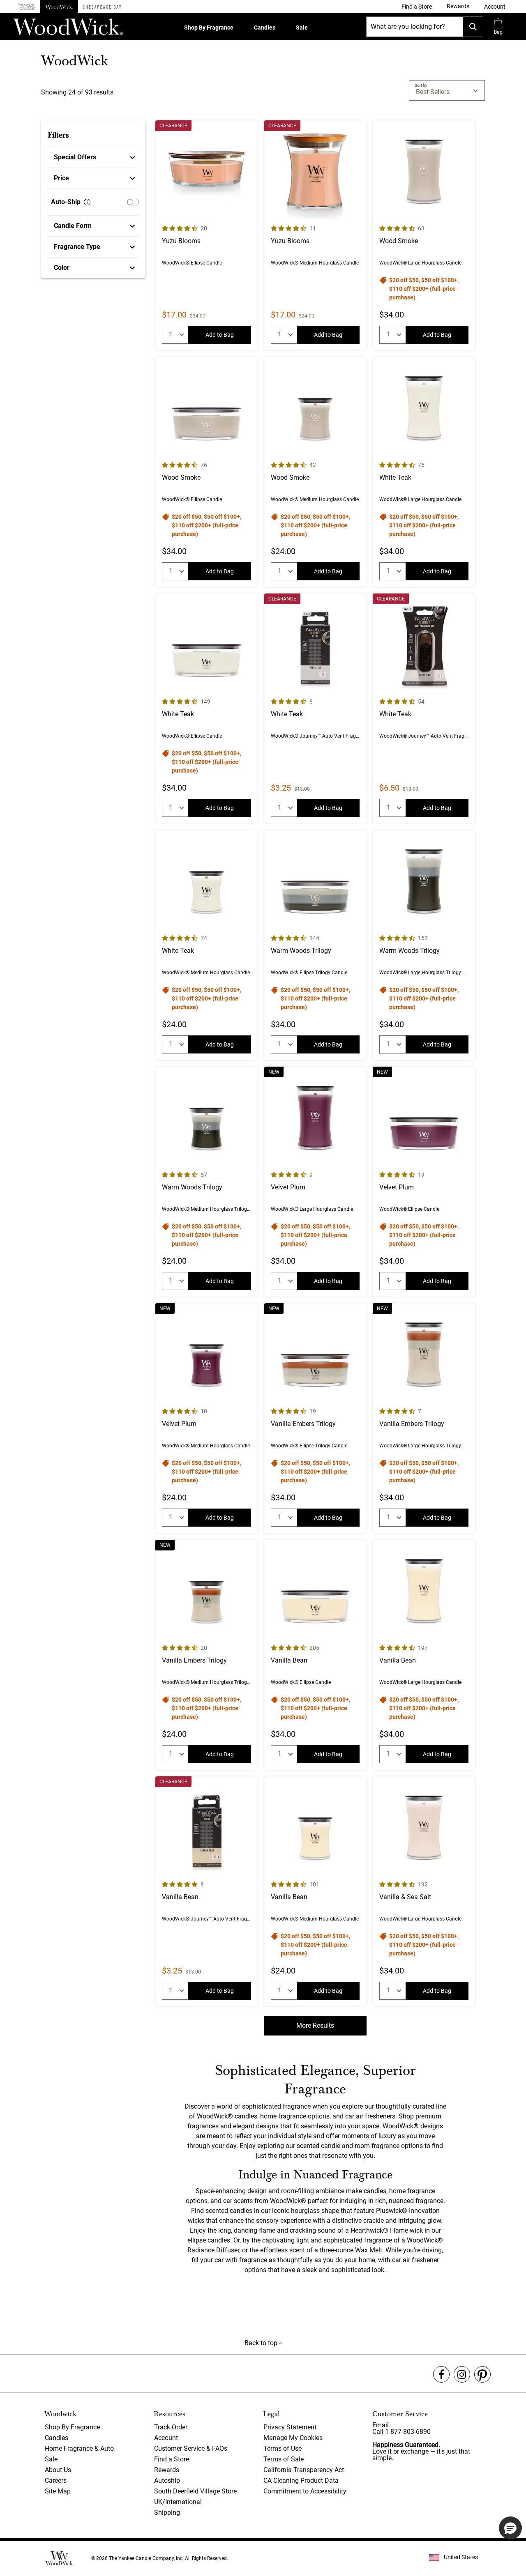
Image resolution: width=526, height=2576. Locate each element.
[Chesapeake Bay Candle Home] (102, 7)
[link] (417, 7)
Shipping (167, 2513)
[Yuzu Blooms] (206, 235)
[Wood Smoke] (424, 235)
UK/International (178, 2502)
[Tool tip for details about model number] (87, 202)
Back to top (262, 2343)
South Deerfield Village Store (195, 2491)
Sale (302, 28)
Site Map (58, 2491)
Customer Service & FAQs (191, 2448)
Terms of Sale (284, 2459)
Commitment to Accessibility (305, 2491)
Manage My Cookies (293, 2438)
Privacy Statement (290, 2427)
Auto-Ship (66, 202)
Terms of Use (283, 2448)
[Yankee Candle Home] (27, 7)
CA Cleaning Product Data (301, 2481)
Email (381, 2425)
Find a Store (172, 2459)
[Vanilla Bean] (315, 1655)
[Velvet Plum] (315, 1182)
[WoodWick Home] (59, 7)
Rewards (167, 2470)
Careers (56, 2481)
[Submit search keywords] (473, 27)
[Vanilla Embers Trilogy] (315, 1418)
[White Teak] (424, 472)
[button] (495, 7)
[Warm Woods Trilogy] (315, 945)
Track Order (171, 2427)
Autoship (167, 2481)
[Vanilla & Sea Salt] (424, 1891)
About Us (58, 2470)
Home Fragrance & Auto (79, 2448)
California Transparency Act (304, 2470)
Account (166, 2438)
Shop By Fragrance (209, 28)
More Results (315, 2025)
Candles (265, 28)
